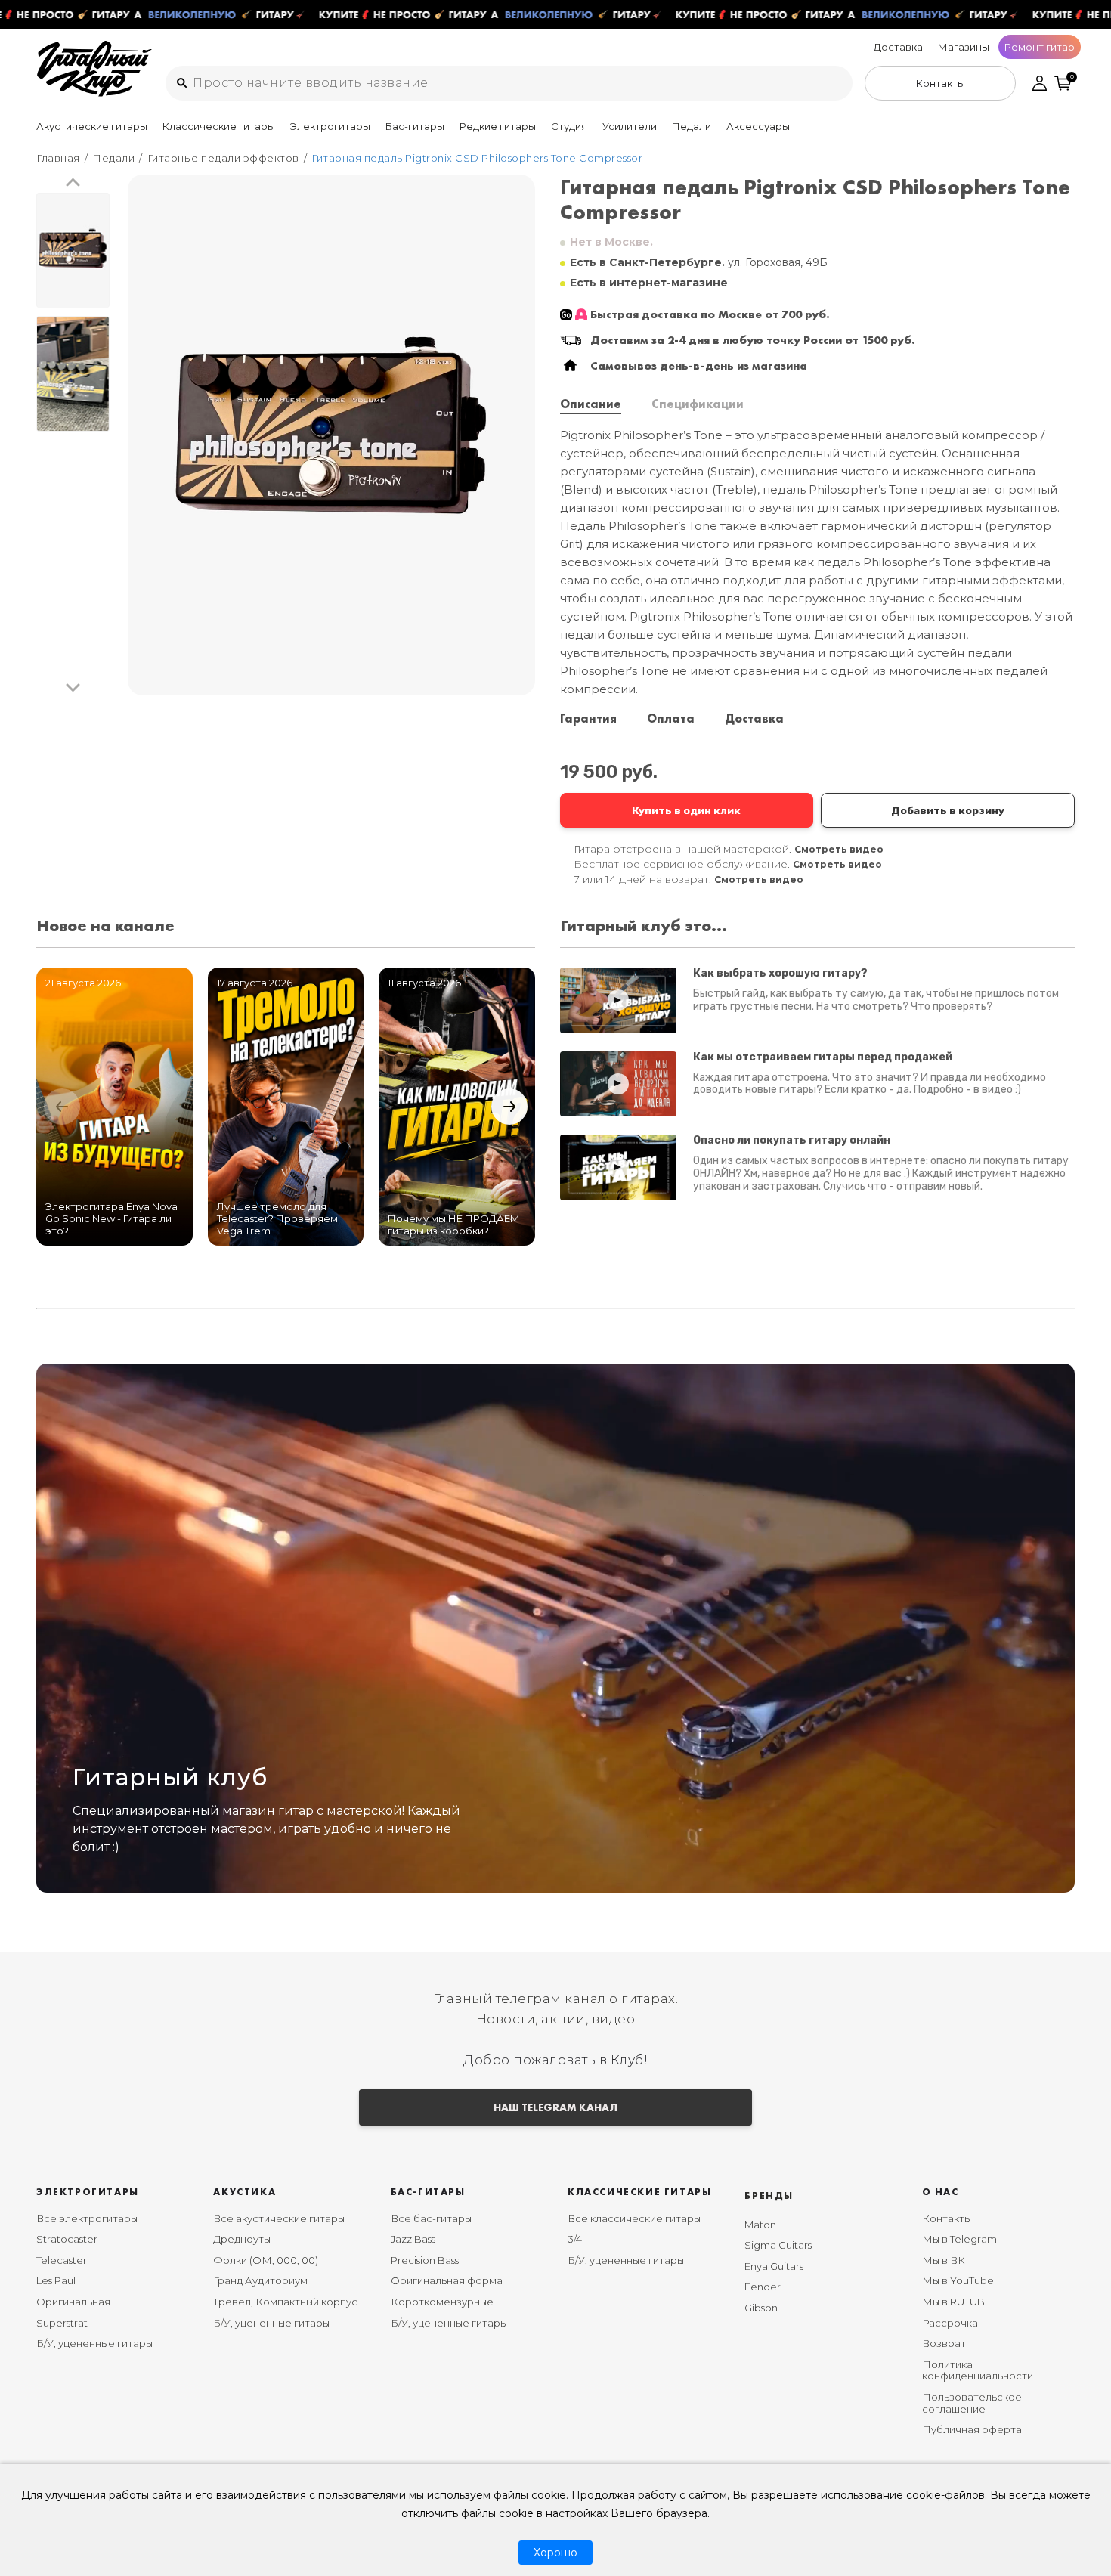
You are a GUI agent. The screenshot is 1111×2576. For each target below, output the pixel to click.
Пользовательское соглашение (972, 2403)
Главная (58, 158)
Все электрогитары (87, 2218)
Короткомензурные (442, 2302)
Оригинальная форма (447, 2280)
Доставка (898, 47)
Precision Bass (425, 2260)
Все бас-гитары (431, 2218)
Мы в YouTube (958, 2280)
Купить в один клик (686, 810)
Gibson (761, 2308)
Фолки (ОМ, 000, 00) (266, 2260)
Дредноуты (242, 2239)
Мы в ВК (944, 2260)
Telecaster (62, 2260)
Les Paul (56, 2280)
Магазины (964, 47)
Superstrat (62, 2323)
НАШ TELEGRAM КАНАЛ (555, 2107)
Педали (692, 126)
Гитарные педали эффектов (223, 158)
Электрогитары (330, 126)
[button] (73, 183)
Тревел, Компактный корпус (285, 2302)
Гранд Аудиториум (260, 2280)
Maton (760, 2225)
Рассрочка (950, 2323)
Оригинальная (73, 2302)
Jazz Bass (413, 2239)
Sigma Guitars (778, 2245)
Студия (569, 126)
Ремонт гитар (1040, 47)
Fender (763, 2287)
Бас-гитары (415, 126)
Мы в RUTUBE (956, 2302)
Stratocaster (67, 2239)
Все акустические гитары (279, 2218)
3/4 (575, 2239)
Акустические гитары (92, 126)
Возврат (944, 2343)
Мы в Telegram (959, 2239)
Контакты (947, 2218)
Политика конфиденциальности (978, 2370)
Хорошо (555, 2553)
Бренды (769, 2195)
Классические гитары (219, 126)
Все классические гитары (634, 2218)
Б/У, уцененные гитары (94, 2343)
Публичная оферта (972, 2429)
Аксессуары (758, 126)
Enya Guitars (774, 2266)
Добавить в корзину (948, 810)
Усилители (630, 126)
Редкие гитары (498, 126)
